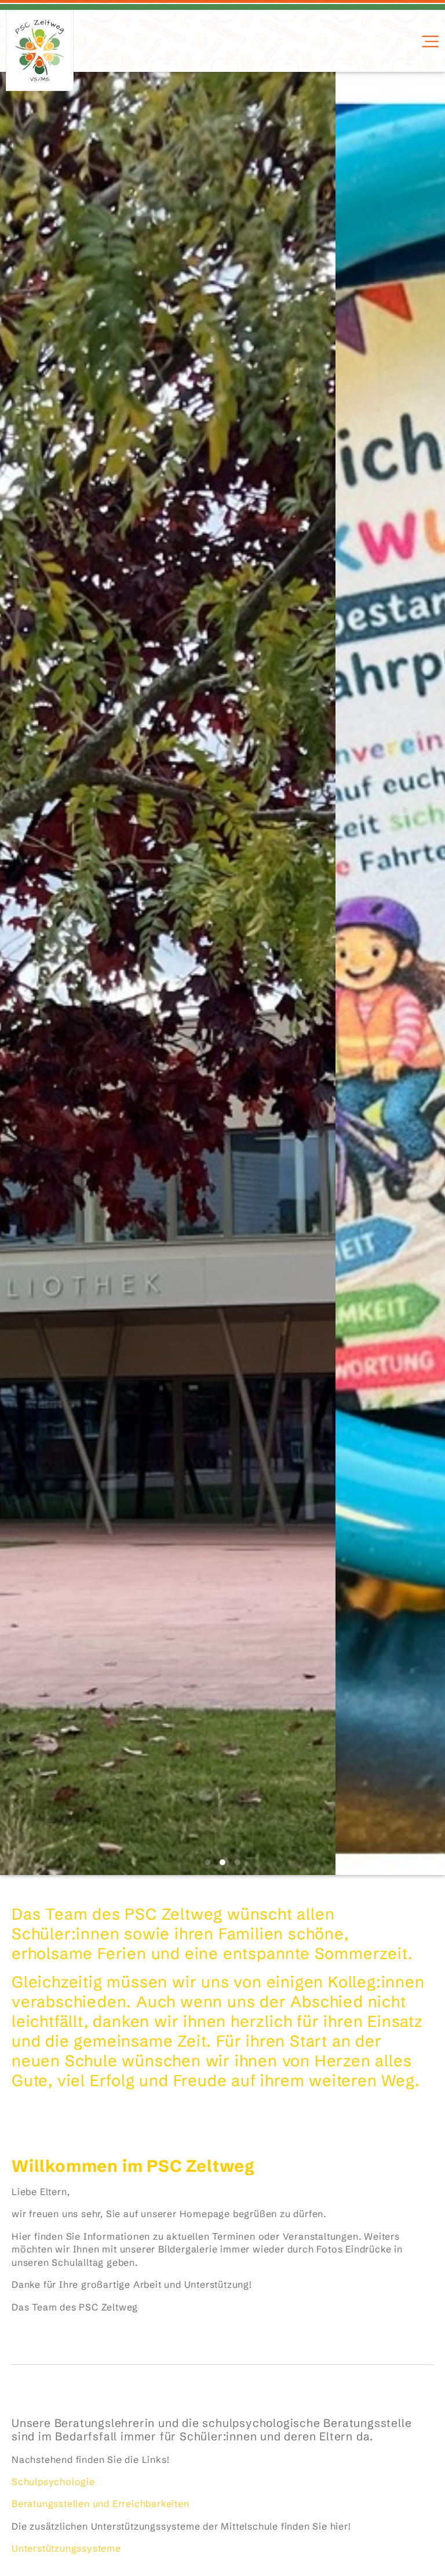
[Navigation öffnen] (429, 41)
